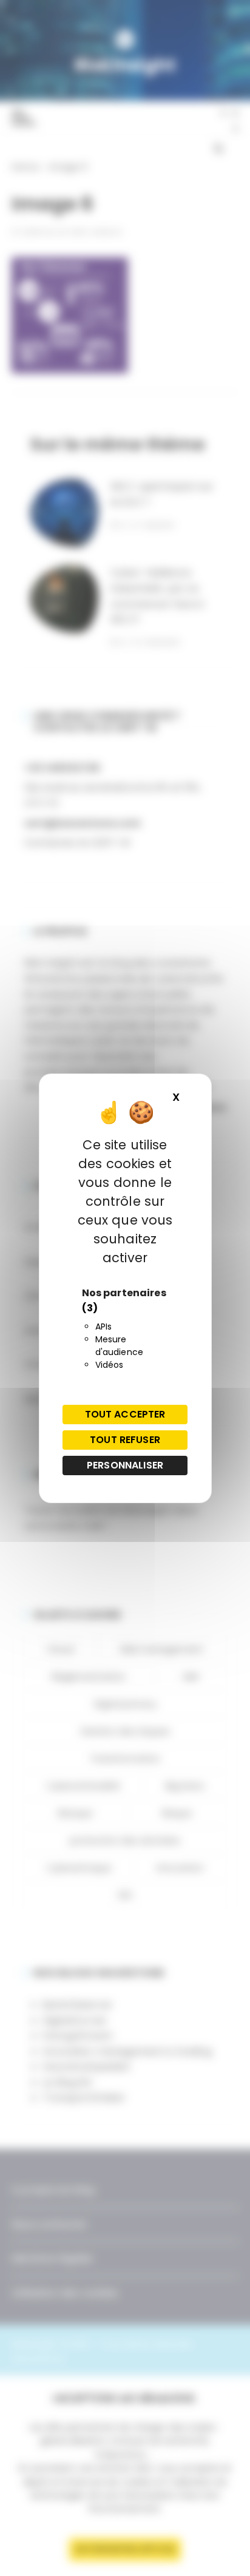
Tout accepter (125, 1414)
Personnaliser (125, 1465)
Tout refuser (125, 1440)
